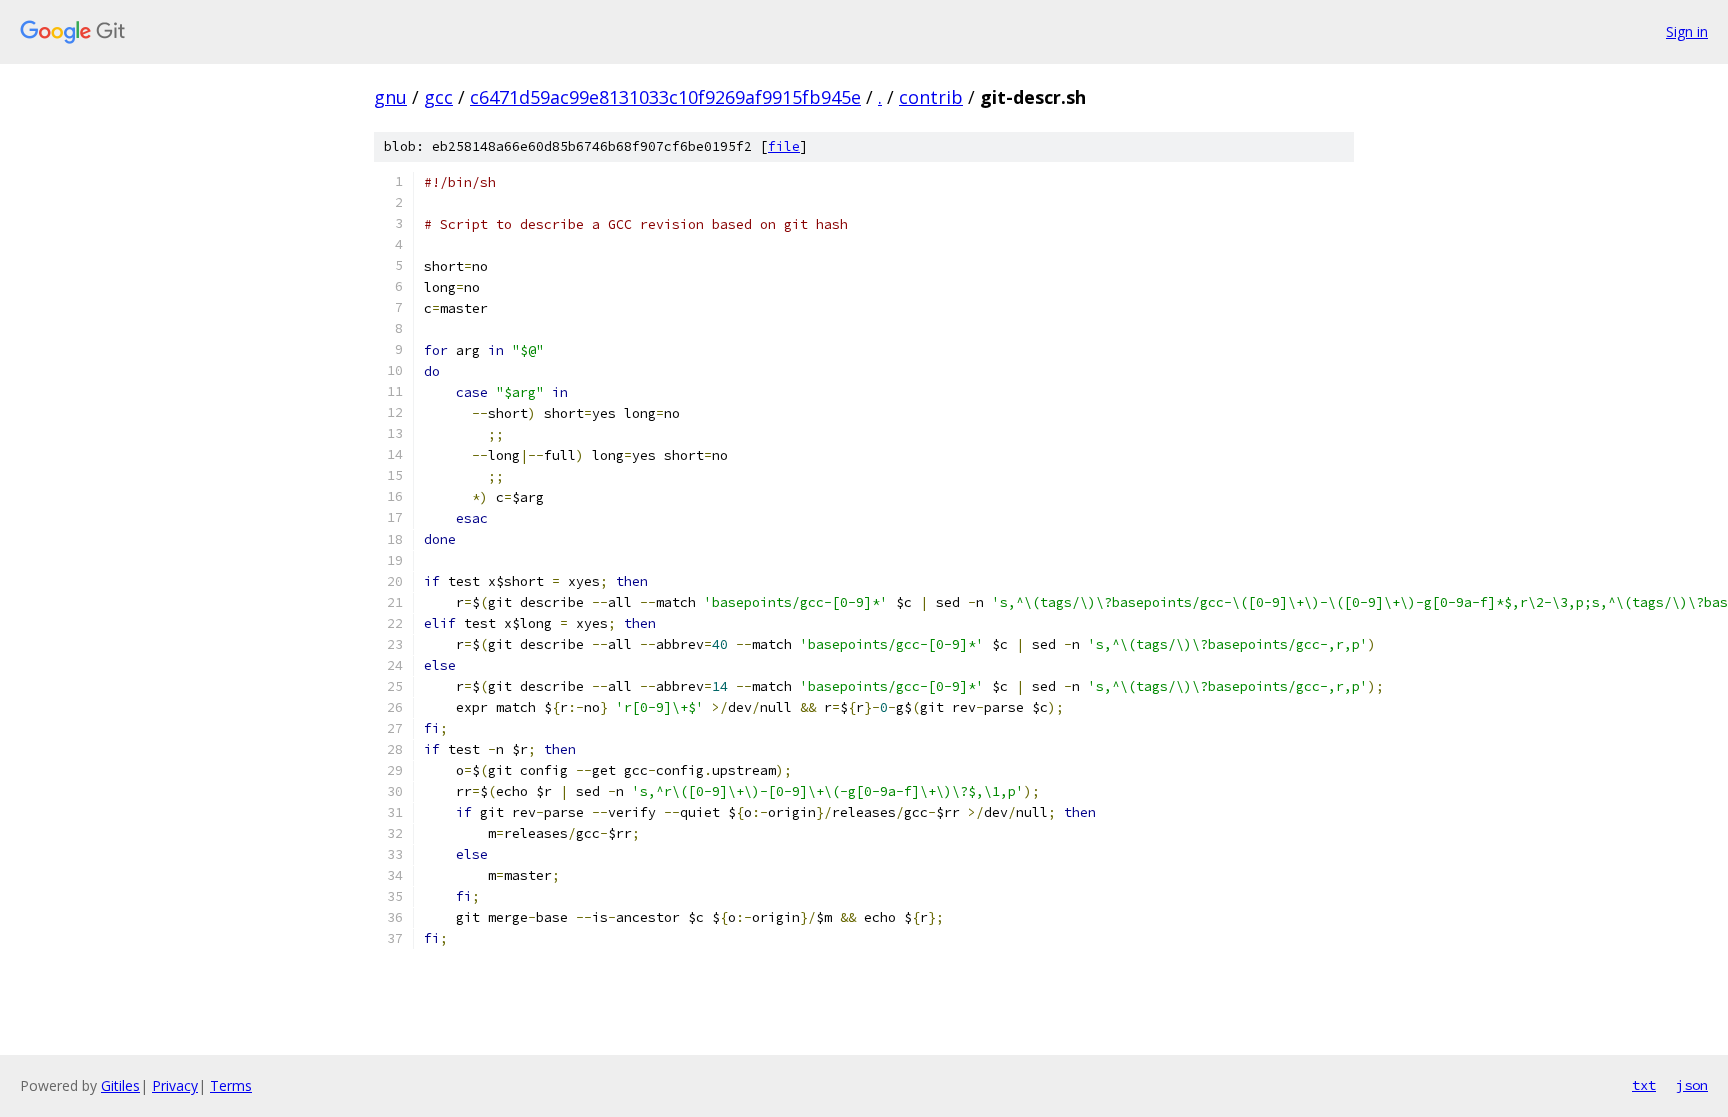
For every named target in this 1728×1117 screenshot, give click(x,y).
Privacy (175, 1085)
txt (1644, 1085)
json (1692, 1085)
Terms (231, 1085)
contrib (931, 97)
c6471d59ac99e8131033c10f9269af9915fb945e (665, 97)
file (784, 146)
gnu (390, 97)
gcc (438, 97)
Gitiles (120, 1085)
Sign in (1687, 31)
